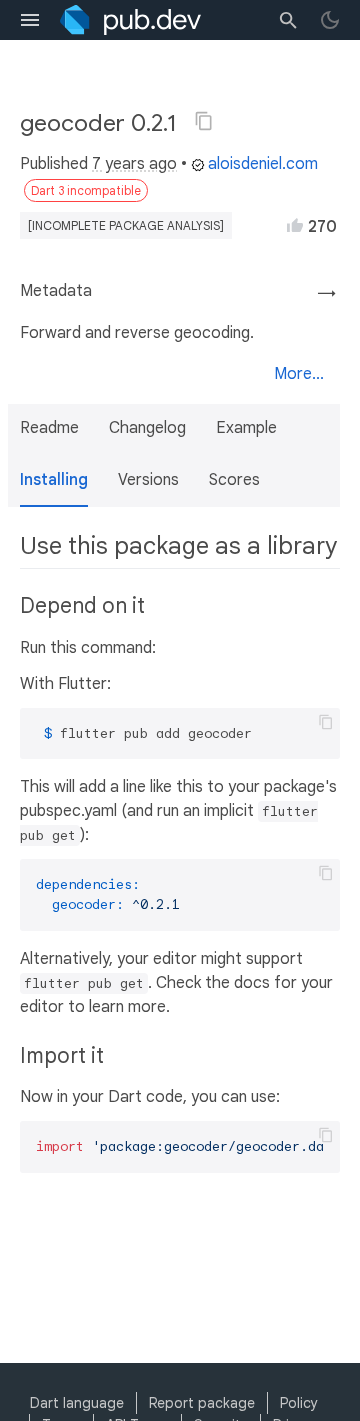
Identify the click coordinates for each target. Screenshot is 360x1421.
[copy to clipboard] (326, 722)
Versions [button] (148, 480)
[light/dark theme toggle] (330, 20)
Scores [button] (234, 480)
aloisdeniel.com (263, 164)
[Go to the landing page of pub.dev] (130, 20)
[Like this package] (295, 225)
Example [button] (246, 428)
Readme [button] (49, 428)
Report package (202, 1403)
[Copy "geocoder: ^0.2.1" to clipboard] (204, 121)
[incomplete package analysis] (126, 225)
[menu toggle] (30, 20)
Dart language (77, 1403)
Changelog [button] (147, 428)
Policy (299, 1403)
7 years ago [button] (134, 164)
